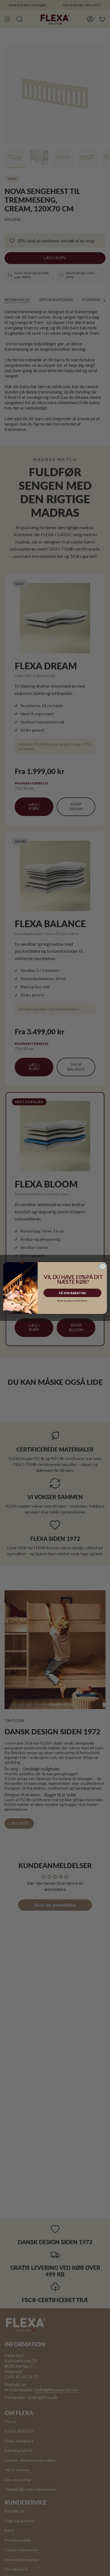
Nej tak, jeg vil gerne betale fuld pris (72, 1301)
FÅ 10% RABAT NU (72, 1293)
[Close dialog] (103, 1267)
